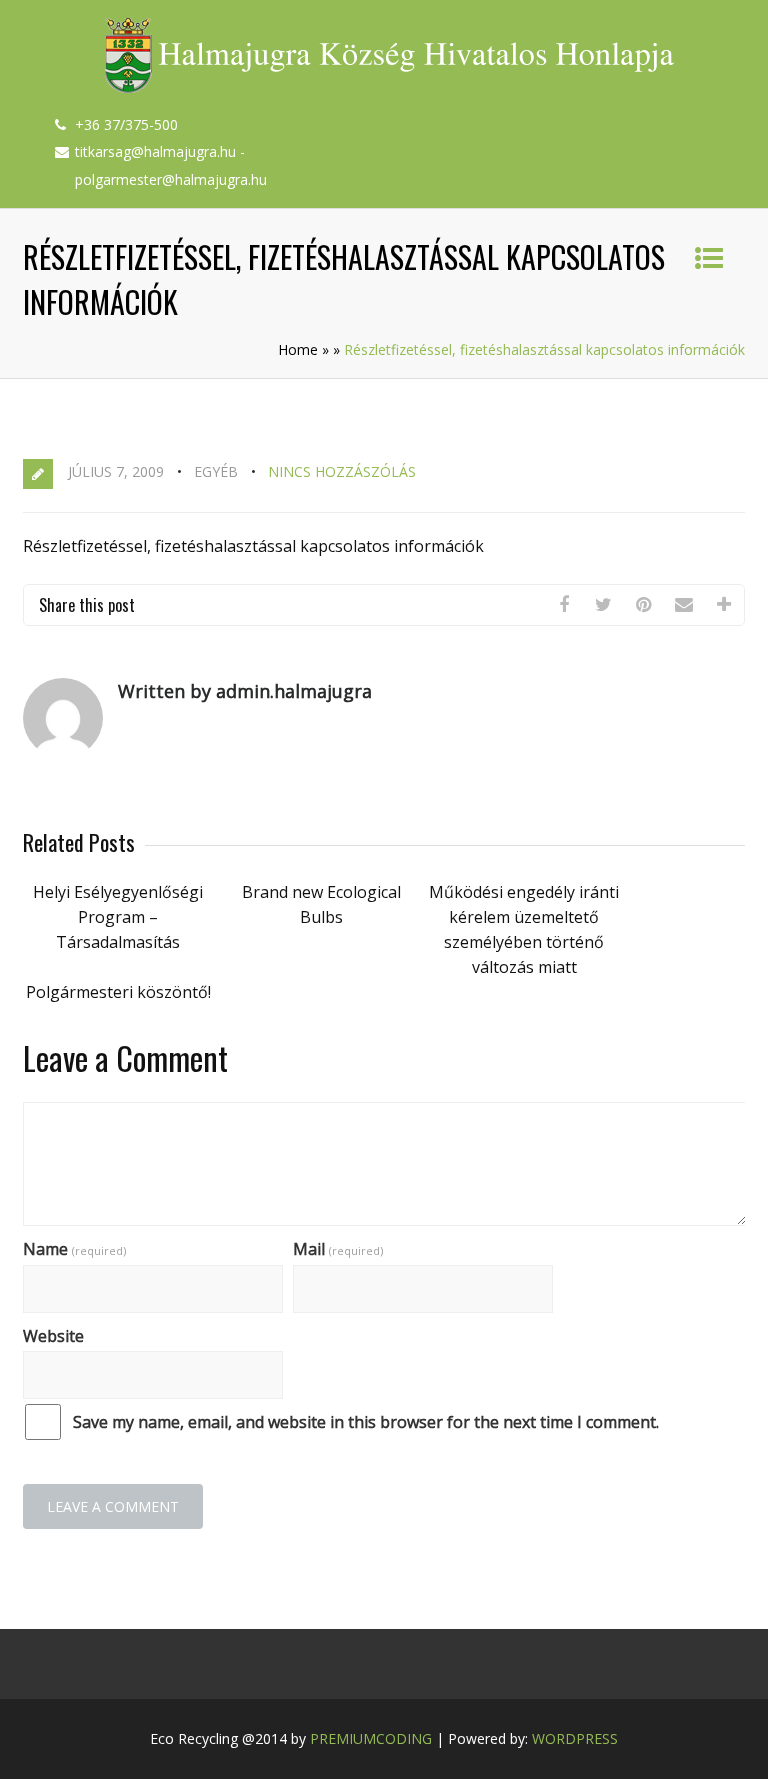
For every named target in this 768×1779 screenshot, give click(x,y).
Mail (338, 1249)
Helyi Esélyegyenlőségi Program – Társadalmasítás (118, 917)
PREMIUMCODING (371, 1738)
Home (298, 349)
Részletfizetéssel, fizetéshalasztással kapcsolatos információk (253, 546)
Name (74, 1249)
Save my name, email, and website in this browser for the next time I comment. (366, 1422)
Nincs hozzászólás (342, 471)
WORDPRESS (575, 1738)
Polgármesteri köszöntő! (118, 992)
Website (53, 1336)
